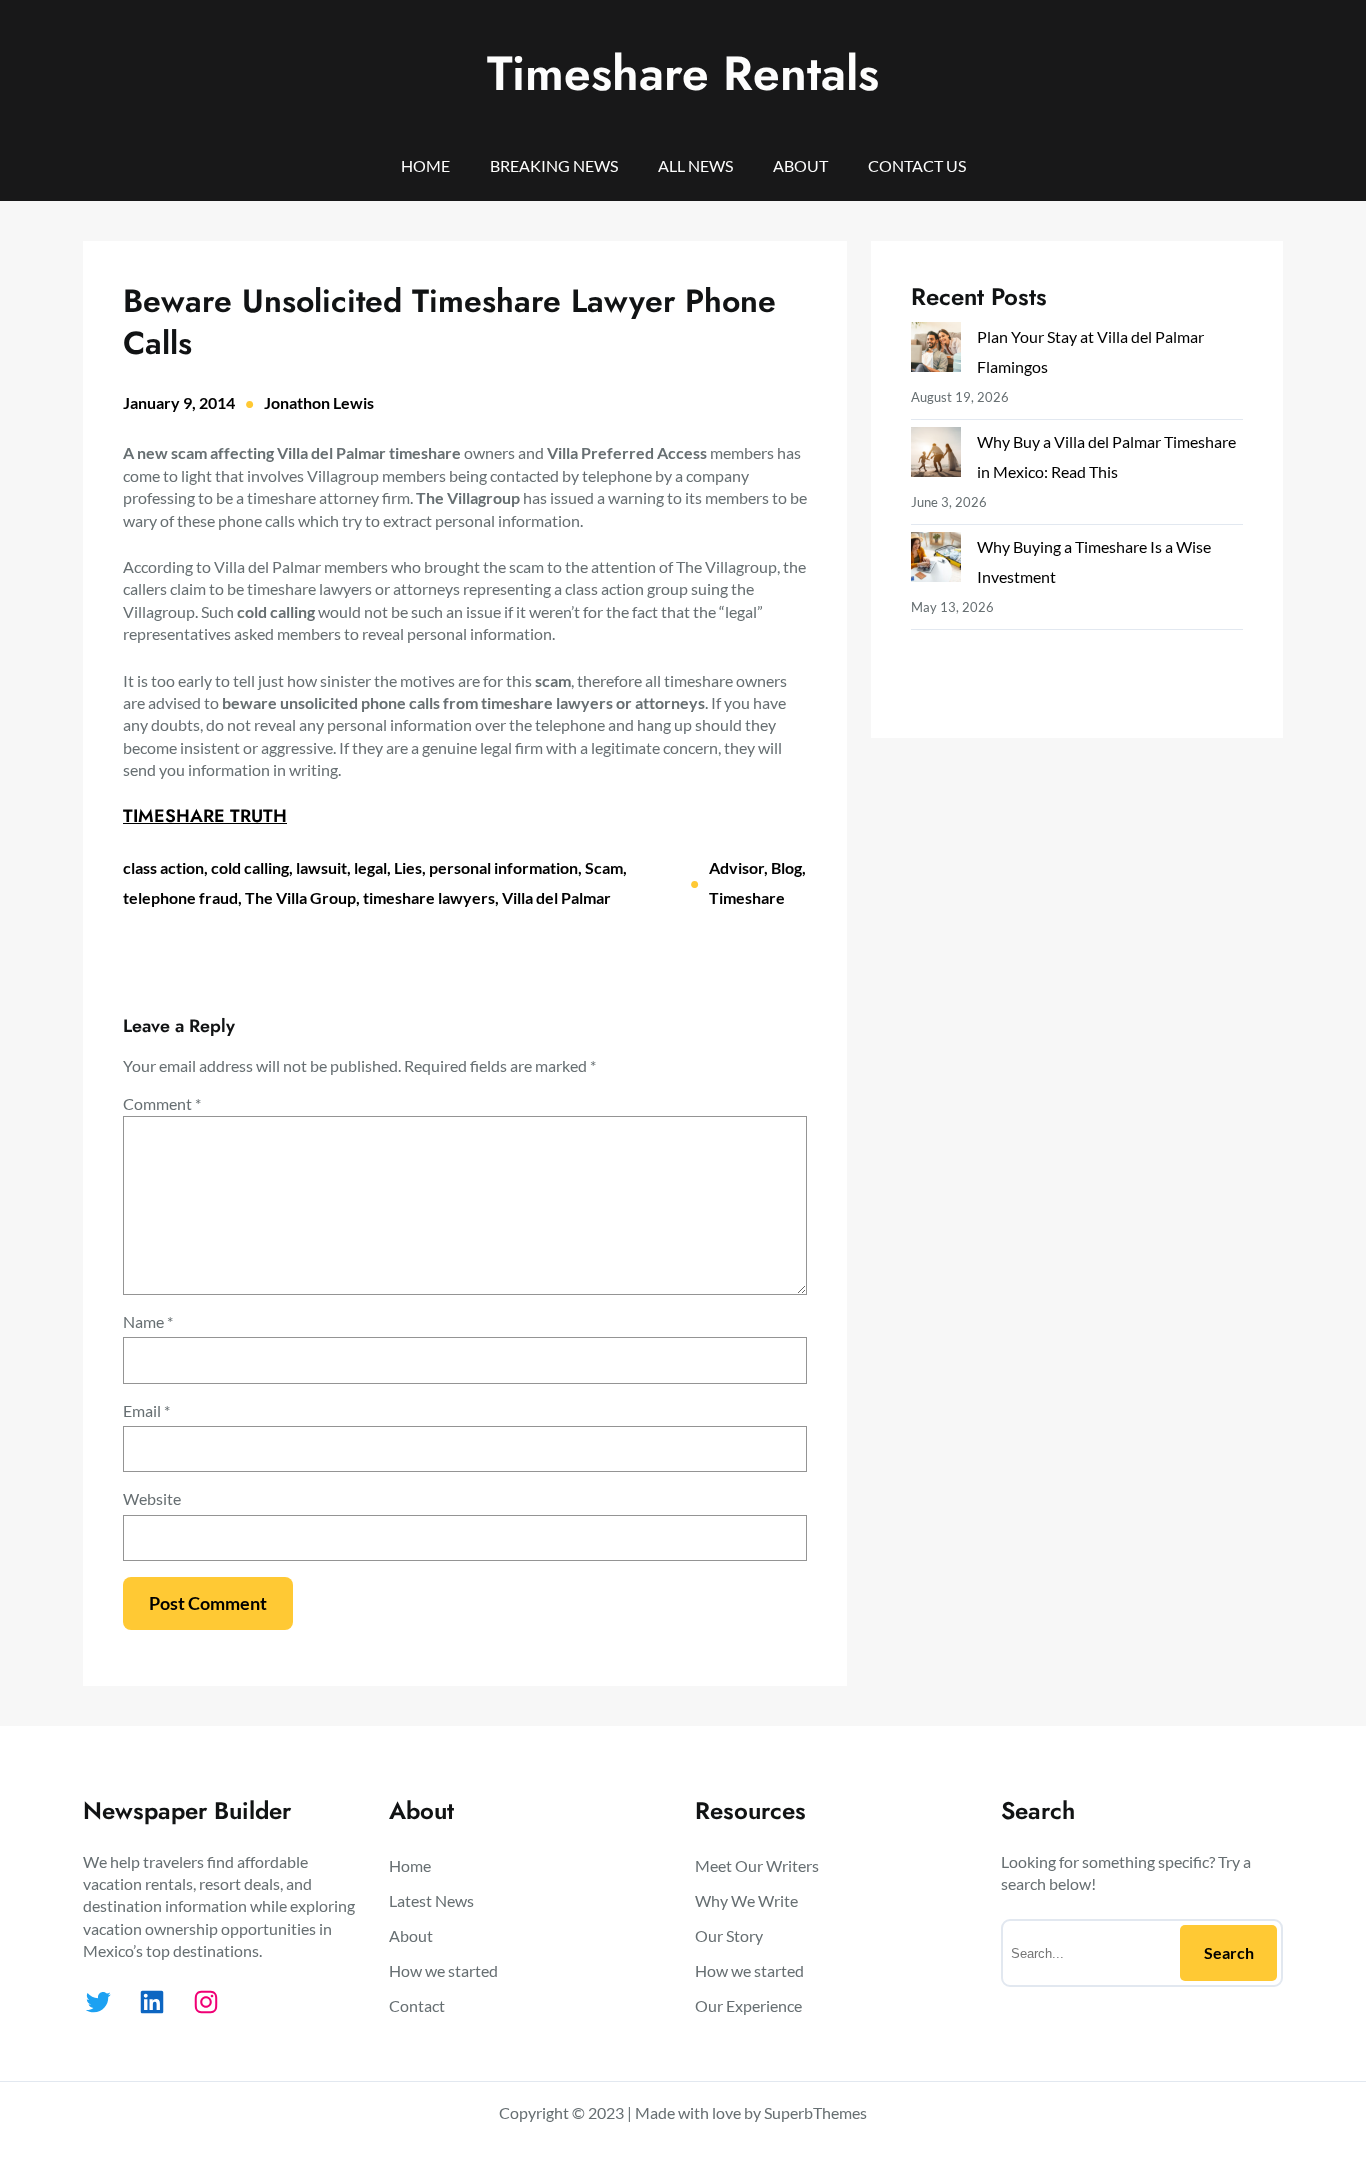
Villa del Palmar (556, 897)
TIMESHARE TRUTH (205, 816)
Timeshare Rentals (683, 73)
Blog (786, 867)
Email (146, 1410)
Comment (162, 1103)
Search (1229, 1952)
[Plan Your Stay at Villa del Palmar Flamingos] (936, 351)
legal (370, 867)
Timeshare (747, 897)
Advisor (736, 867)
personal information (503, 867)
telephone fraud (180, 897)
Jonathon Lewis (319, 402)
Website (152, 1498)
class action (163, 867)
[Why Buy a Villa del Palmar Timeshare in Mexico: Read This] (936, 456)
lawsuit (321, 867)
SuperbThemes (815, 2112)
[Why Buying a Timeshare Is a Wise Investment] (936, 561)
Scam (604, 867)
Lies (408, 867)
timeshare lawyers (429, 897)
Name (148, 1321)
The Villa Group (300, 897)
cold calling (250, 867)
